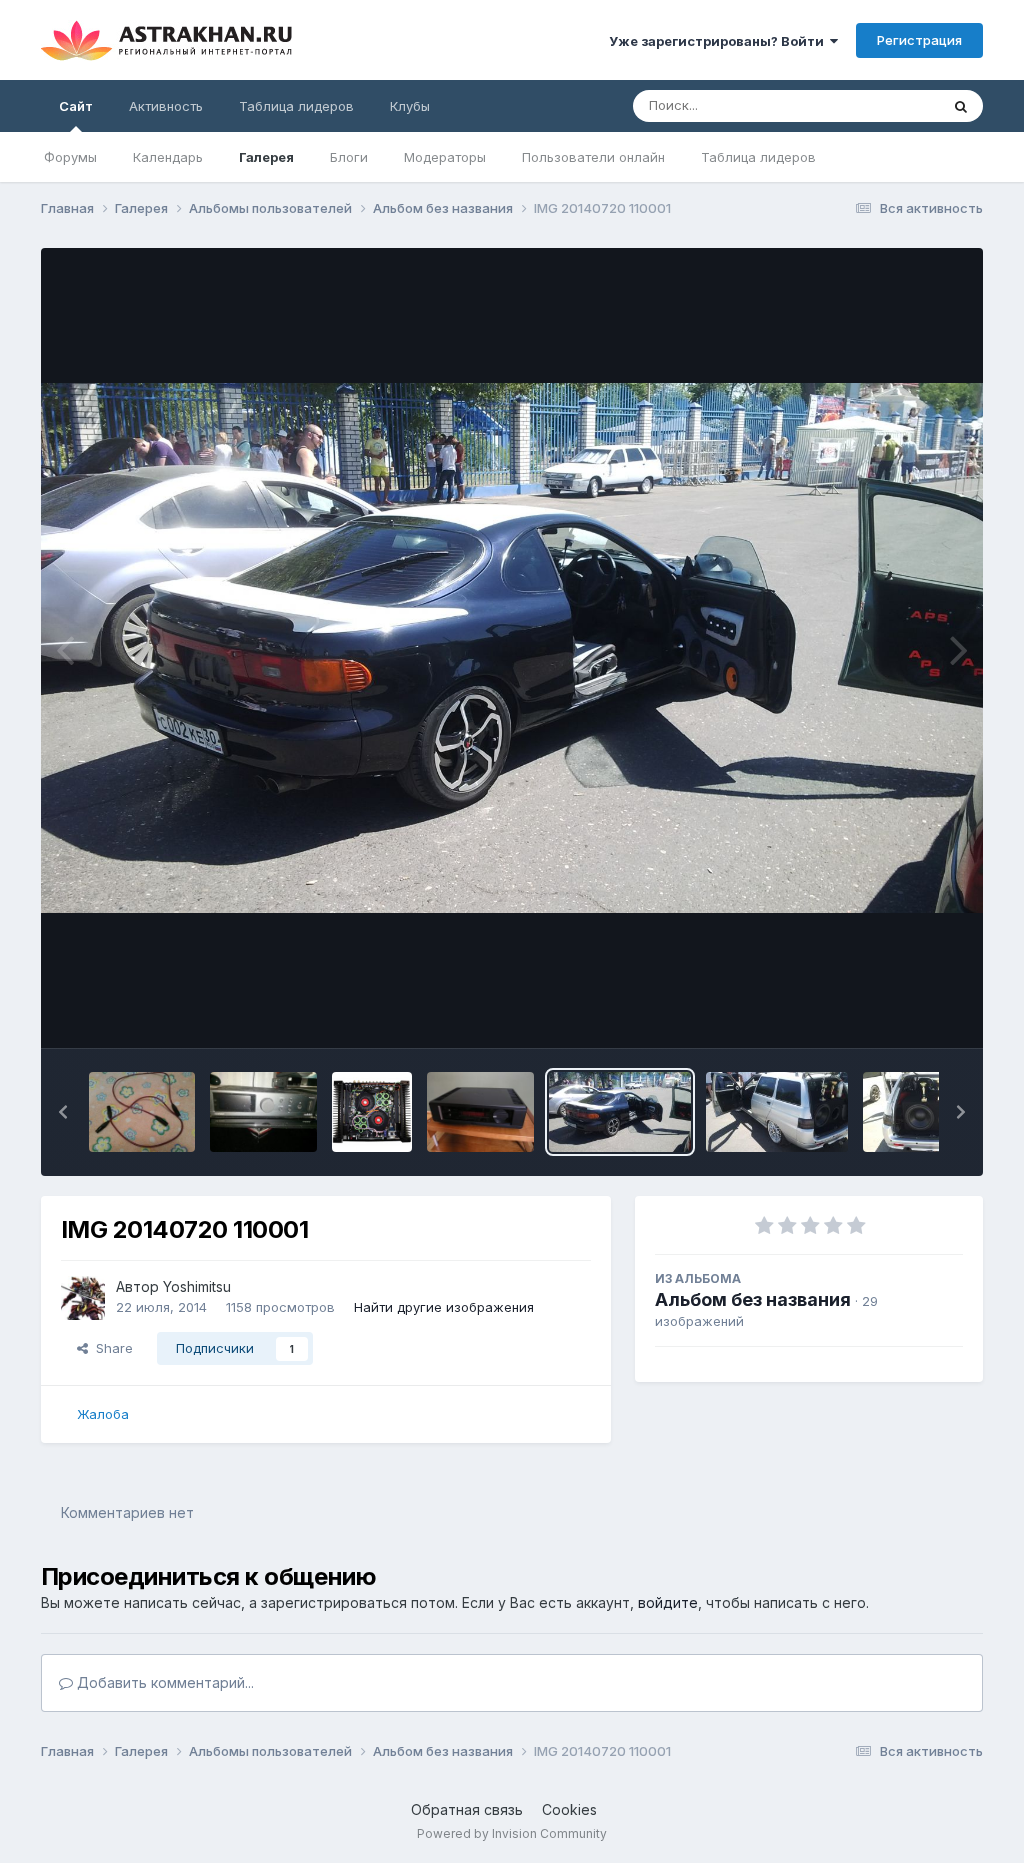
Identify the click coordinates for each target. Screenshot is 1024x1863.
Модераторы (445, 157)
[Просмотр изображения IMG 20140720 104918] (934, 1112)
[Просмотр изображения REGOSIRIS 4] (372, 1112)
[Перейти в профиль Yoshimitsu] (83, 1298)
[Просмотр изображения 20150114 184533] (263, 1112)
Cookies (569, 1809)
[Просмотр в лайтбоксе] (512, 648)
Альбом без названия (753, 1299)
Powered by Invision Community (512, 1833)
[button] (63, 1112)
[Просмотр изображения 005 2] (480, 1112)
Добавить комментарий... (163, 1682)
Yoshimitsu (197, 1286)
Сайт (76, 106)
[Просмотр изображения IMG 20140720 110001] (620, 1112)
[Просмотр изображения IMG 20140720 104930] (777, 1112)
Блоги (349, 157)
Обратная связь (467, 1809)
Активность (166, 106)
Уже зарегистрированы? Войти (719, 41)
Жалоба (103, 1414)
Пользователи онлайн (593, 157)
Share (110, 1348)
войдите (668, 1602)
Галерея (266, 157)
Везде (893, 105)
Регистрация (919, 40)
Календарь (168, 157)
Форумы (70, 157)
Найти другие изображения (444, 1307)
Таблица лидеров (758, 157)
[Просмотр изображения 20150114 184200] (142, 1112)
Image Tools (900, 1012)
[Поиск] (961, 106)
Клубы (410, 106)
